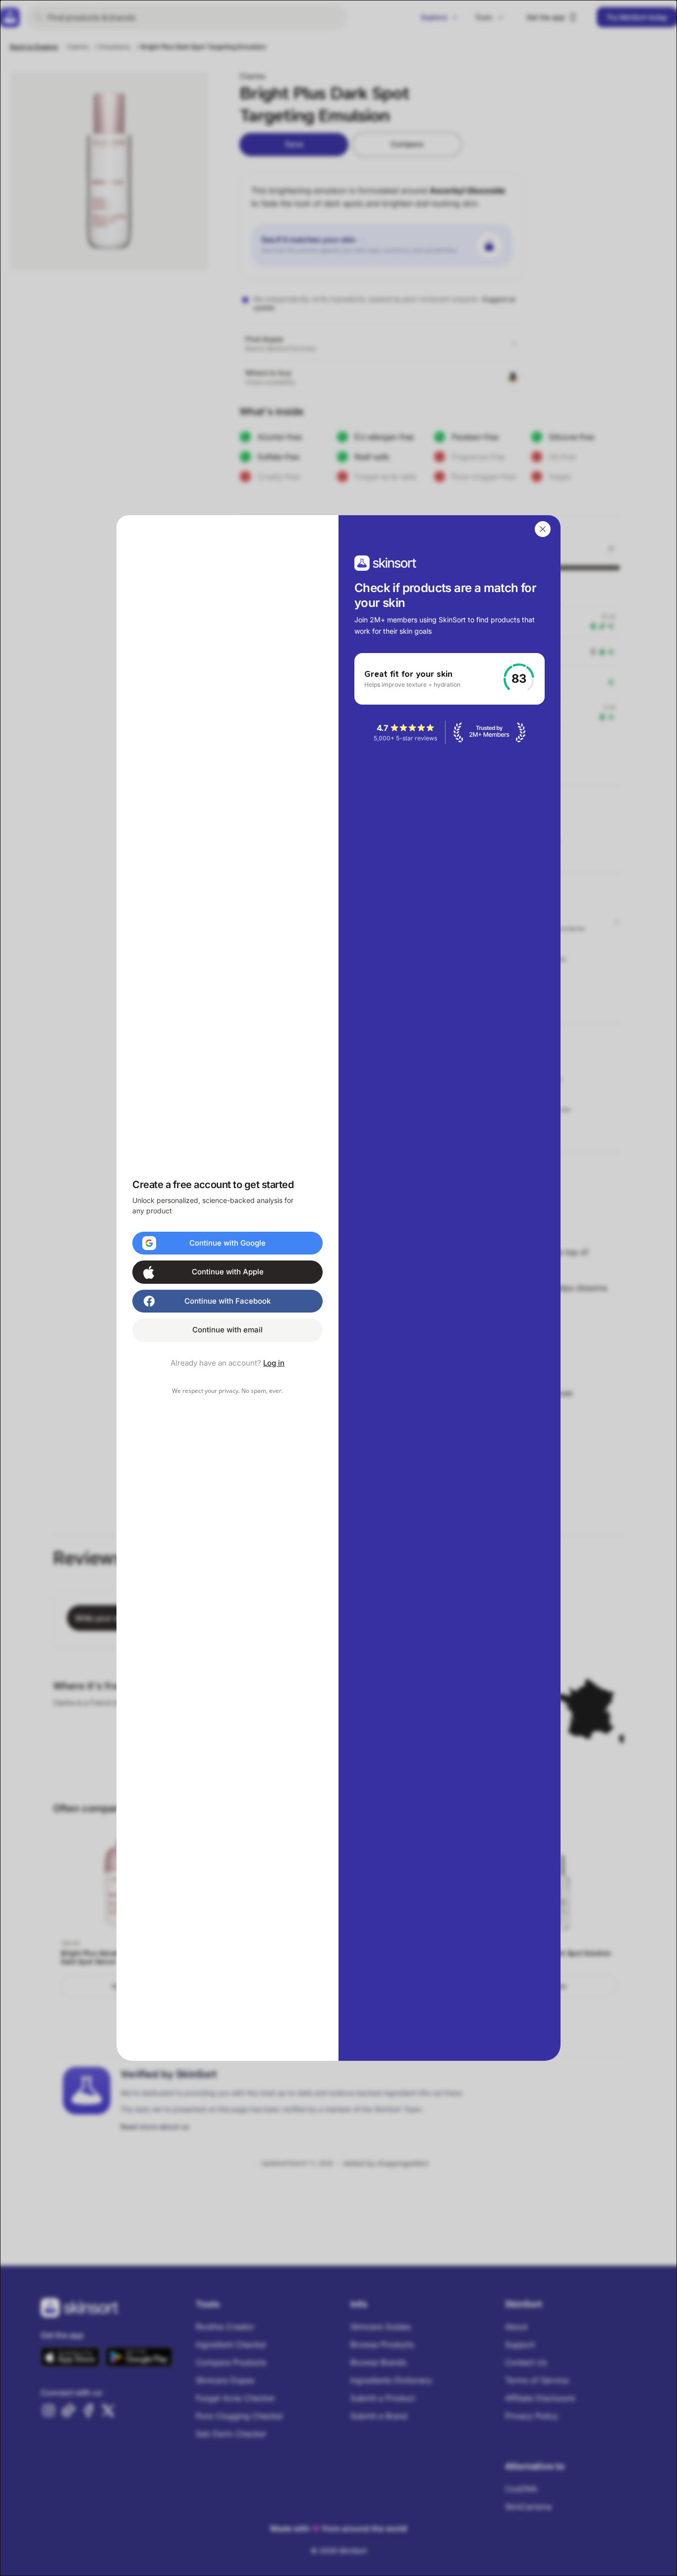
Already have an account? (227, 1363)
